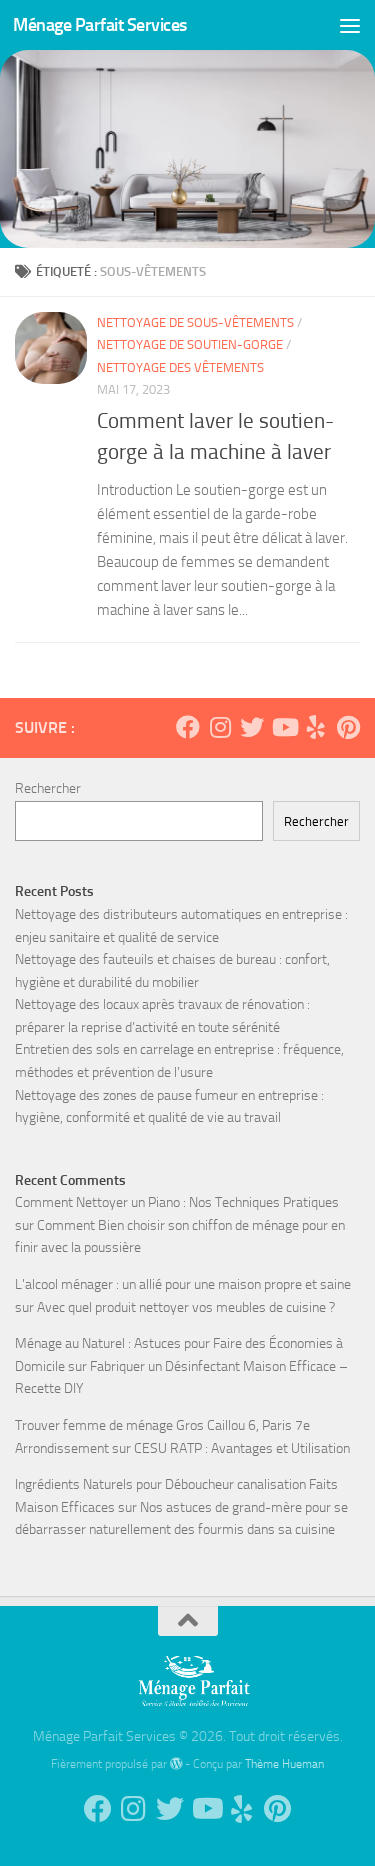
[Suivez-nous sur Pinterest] (348, 727)
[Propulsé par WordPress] (176, 1764)
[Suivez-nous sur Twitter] (252, 727)
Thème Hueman (284, 1763)
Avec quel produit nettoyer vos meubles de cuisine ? (186, 1307)
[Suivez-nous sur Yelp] (316, 727)
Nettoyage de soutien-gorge (190, 344)
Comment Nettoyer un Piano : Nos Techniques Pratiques (177, 1202)
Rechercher (48, 788)
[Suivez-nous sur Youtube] (284, 727)
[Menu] (350, 25)
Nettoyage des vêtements (180, 367)
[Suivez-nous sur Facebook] (188, 727)
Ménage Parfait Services (100, 25)
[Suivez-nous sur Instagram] (220, 727)
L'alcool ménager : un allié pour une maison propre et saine (183, 1284)
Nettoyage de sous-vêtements (195, 322)
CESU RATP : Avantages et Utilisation (242, 1448)
